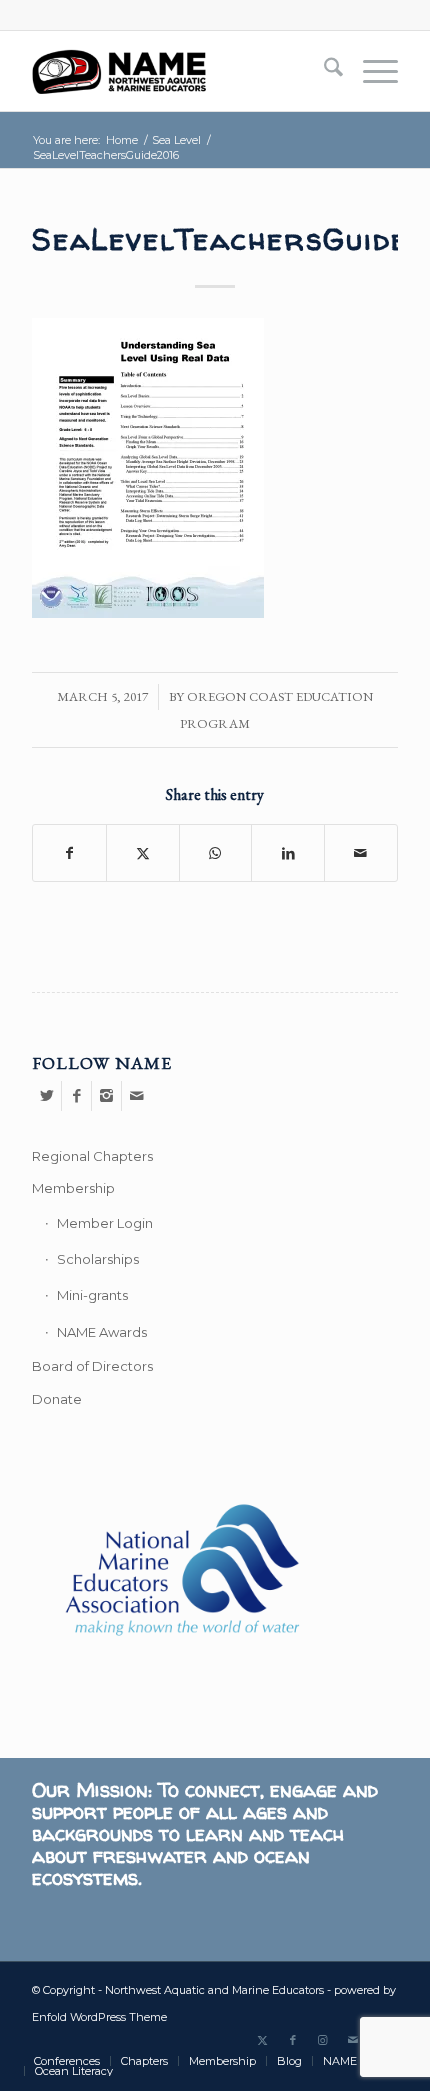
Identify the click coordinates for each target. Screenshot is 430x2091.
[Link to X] (263, 2040)
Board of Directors (92, 1366)
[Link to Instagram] (323, 2040)
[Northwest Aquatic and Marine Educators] (178, 71)
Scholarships (98, 1259)
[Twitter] (46, 1096)
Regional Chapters (92, 1156)
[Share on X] (143, 853)
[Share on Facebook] (69, 853)
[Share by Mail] (361, 853)
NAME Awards (102, 1332)
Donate (57, 1399)
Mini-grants (92, 1295)
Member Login (105, 1223)
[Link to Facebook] (293, 2040)
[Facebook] (76, 1096)
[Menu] (370, 71)
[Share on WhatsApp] (216, 853)
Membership (73, 1188)
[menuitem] (323, 71)
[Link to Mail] (353, 2040)
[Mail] (137, 1096)
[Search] (323, 71)
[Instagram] (106, 1096)
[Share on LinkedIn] (288, 853)
